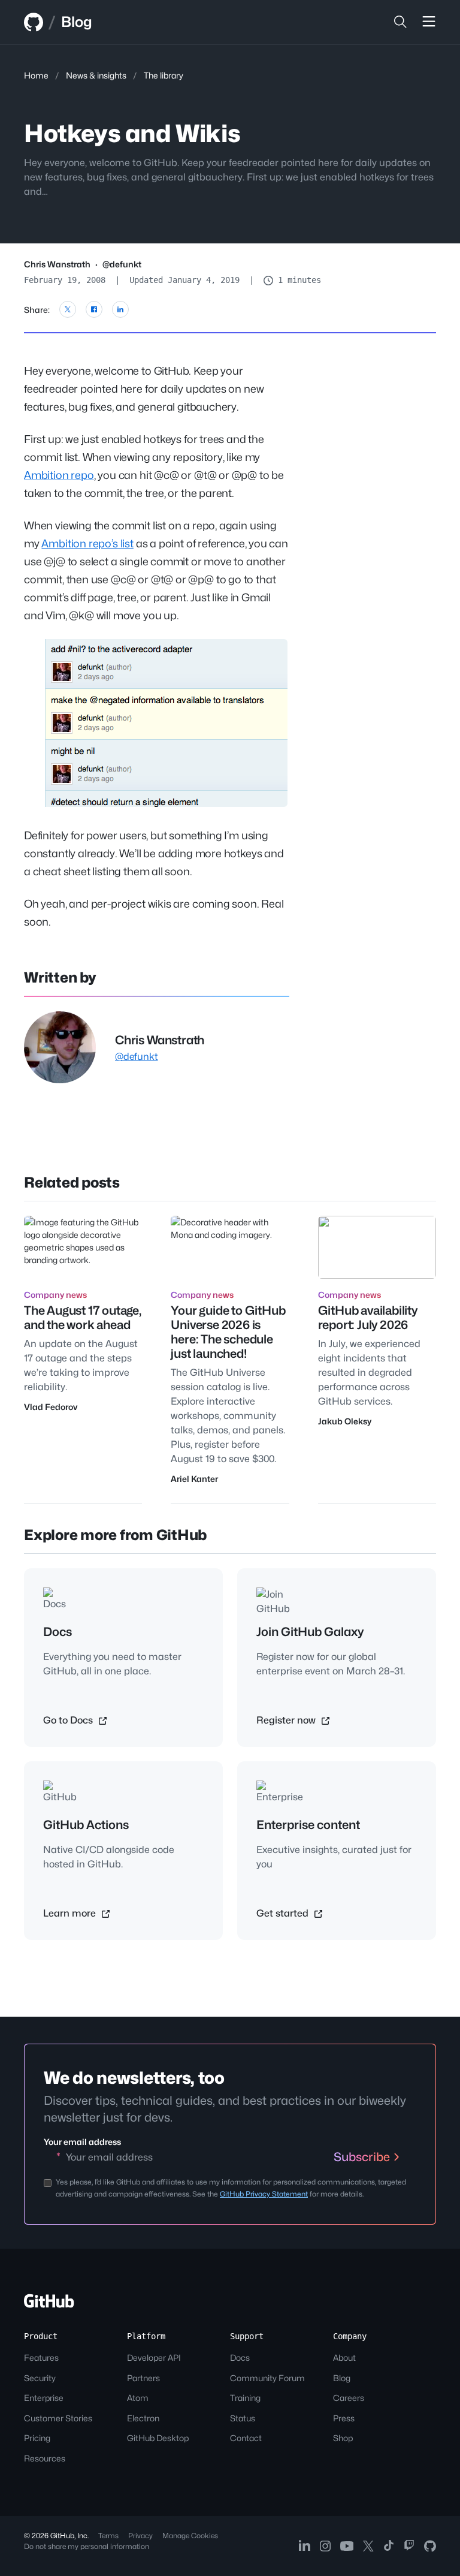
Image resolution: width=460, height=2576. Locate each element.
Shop (343, 2438)
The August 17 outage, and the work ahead (83, 1318)
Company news (55, 1295)
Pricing (37, 2438)
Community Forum (267, 2378)
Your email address (82, 2142)
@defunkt (122, 264)
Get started (284, 1913)
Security (40, 2378)
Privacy (140, 2536)
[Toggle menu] (429, 22)
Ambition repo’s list (87, 543)
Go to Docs (69, 1720)
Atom (138, 2398)
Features (41, 2357)
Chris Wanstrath (57, 264)
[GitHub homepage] (34, 22)
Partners (143, 2378)
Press (344, 2418)
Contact (246, 2438)
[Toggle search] (400, 22)
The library (164, 75)
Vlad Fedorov (51, 1407)
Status (243, 2418)
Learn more (71, 1913)
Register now (287, 1720)
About (344, 2357)
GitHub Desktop (158, 2438)
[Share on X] (68, 309)
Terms (108, 2536)
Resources (45, 2458)
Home (36, 75)
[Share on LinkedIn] (120, 309)
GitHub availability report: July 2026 (368, 1318)
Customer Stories (58, 2418)
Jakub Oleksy (345, 1421)
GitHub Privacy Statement (264, 2194)
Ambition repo (59, 475)
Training (245, 2398)
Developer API (154, 2357)
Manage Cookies (190, 2536)
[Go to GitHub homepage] (49, 2305)
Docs (240, 2357)
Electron (143, 2418)
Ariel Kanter (194, 1479)
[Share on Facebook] (94, 309)
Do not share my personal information (87, 2546)
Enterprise (44, 2398)
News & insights (96, 75)
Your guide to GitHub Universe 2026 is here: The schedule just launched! (228, 1332)
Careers (349, 2398)
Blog (77, 22)
